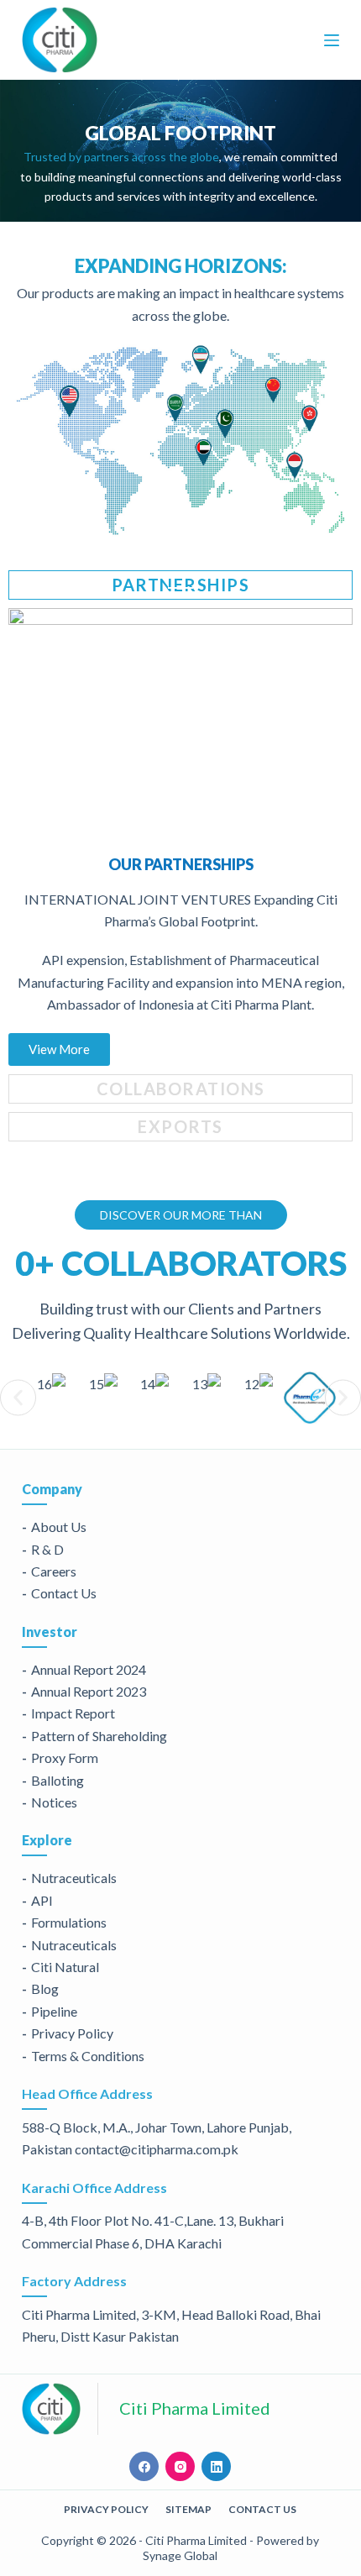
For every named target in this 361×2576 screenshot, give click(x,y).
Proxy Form (65, 1758)
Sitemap (188, 2509)
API (42, 1900)
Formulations (69, 1922)
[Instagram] (180, 2466)
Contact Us (64, 1593)
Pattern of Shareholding (99, 1736)
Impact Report (73, 1713)
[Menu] (332, 40)
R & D (47, 1549)
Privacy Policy (72, 2033)
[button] (18, 1397)
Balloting (58, 1780)
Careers (54, 1571)
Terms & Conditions (88, 2056)
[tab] (180, 585)
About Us (59, 1527)
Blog (45, 1988)
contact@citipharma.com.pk (157, 2149)
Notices (54, 1802)
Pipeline (54, 2011)
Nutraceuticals (74, 1878)
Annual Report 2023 (89, 1691)
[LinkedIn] (216, 2466)
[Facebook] (144, 2466)
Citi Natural (65, 1967)
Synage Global (180, 2555)
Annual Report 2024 (89, 1669)
